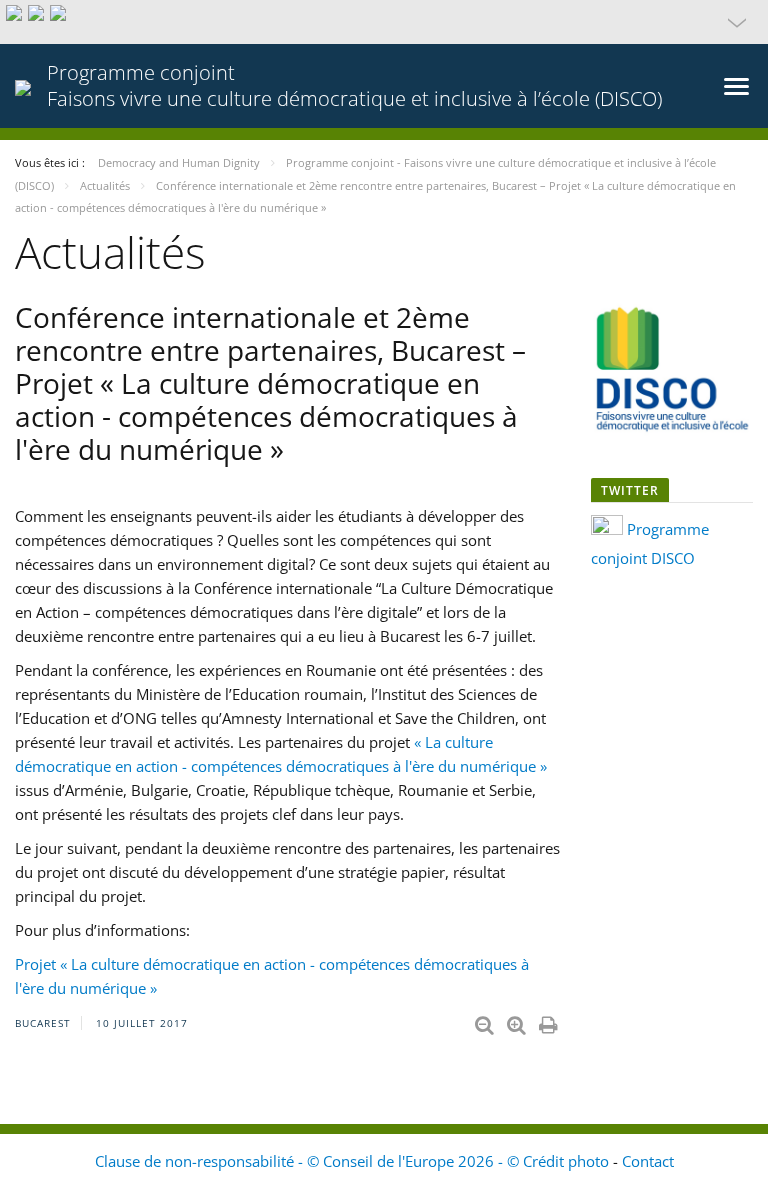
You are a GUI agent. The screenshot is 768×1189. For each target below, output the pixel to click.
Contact (648, 1161)
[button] (384, 22)
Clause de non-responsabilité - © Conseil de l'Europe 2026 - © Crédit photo (354, 1161)
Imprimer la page (550, 1021)
